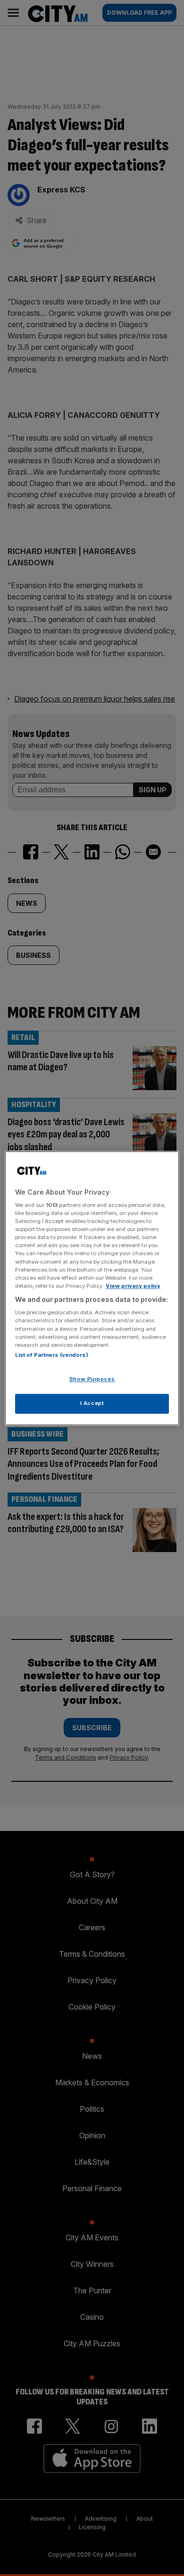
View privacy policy (133, 1286)
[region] (92, 1288)
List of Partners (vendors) (52, 1355)
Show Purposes (92, 1379)
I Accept (92, 1403)
